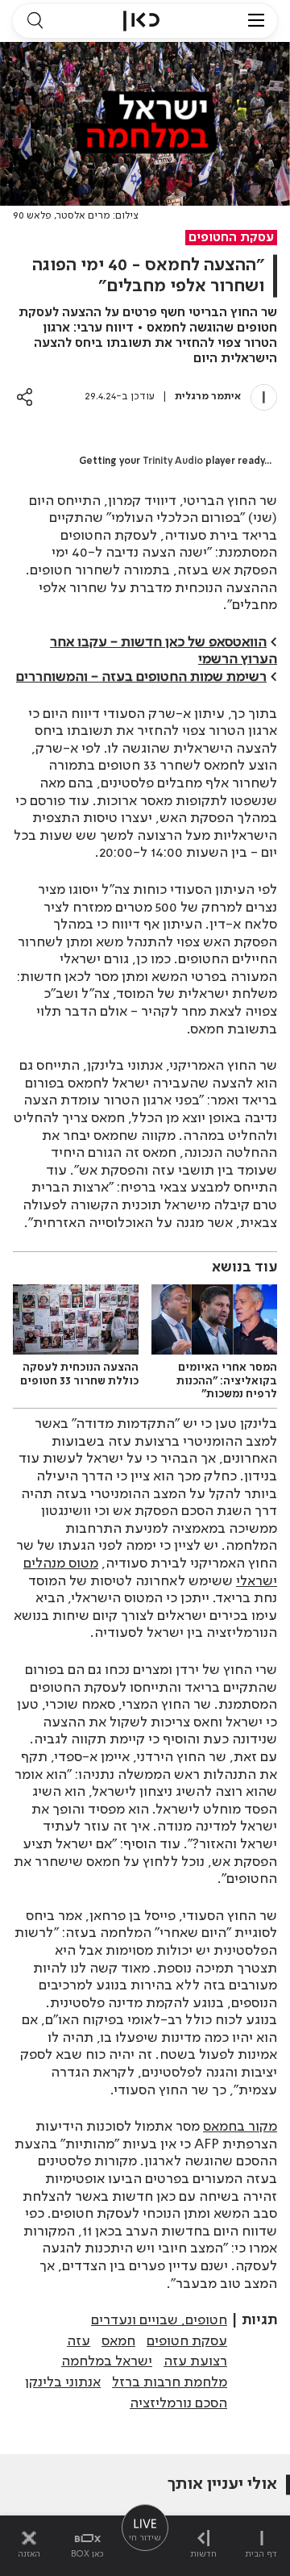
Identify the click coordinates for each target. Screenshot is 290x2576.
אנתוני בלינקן (63, 2382)
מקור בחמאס (240, 2127)
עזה (79, 2341)
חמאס (118, 2341)
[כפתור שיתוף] (25, 397)
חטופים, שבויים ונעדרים (159, 2320)
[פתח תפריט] (256, 21)
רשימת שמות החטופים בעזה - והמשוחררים (141, 677)
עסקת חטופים (187, 2341)
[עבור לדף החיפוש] (35, 21)
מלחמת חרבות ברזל (170, 2382)
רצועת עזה (195, 2361)
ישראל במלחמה (107, 2361)
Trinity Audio (173, 461)
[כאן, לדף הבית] (141, 21)
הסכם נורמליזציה (178, 2403)
